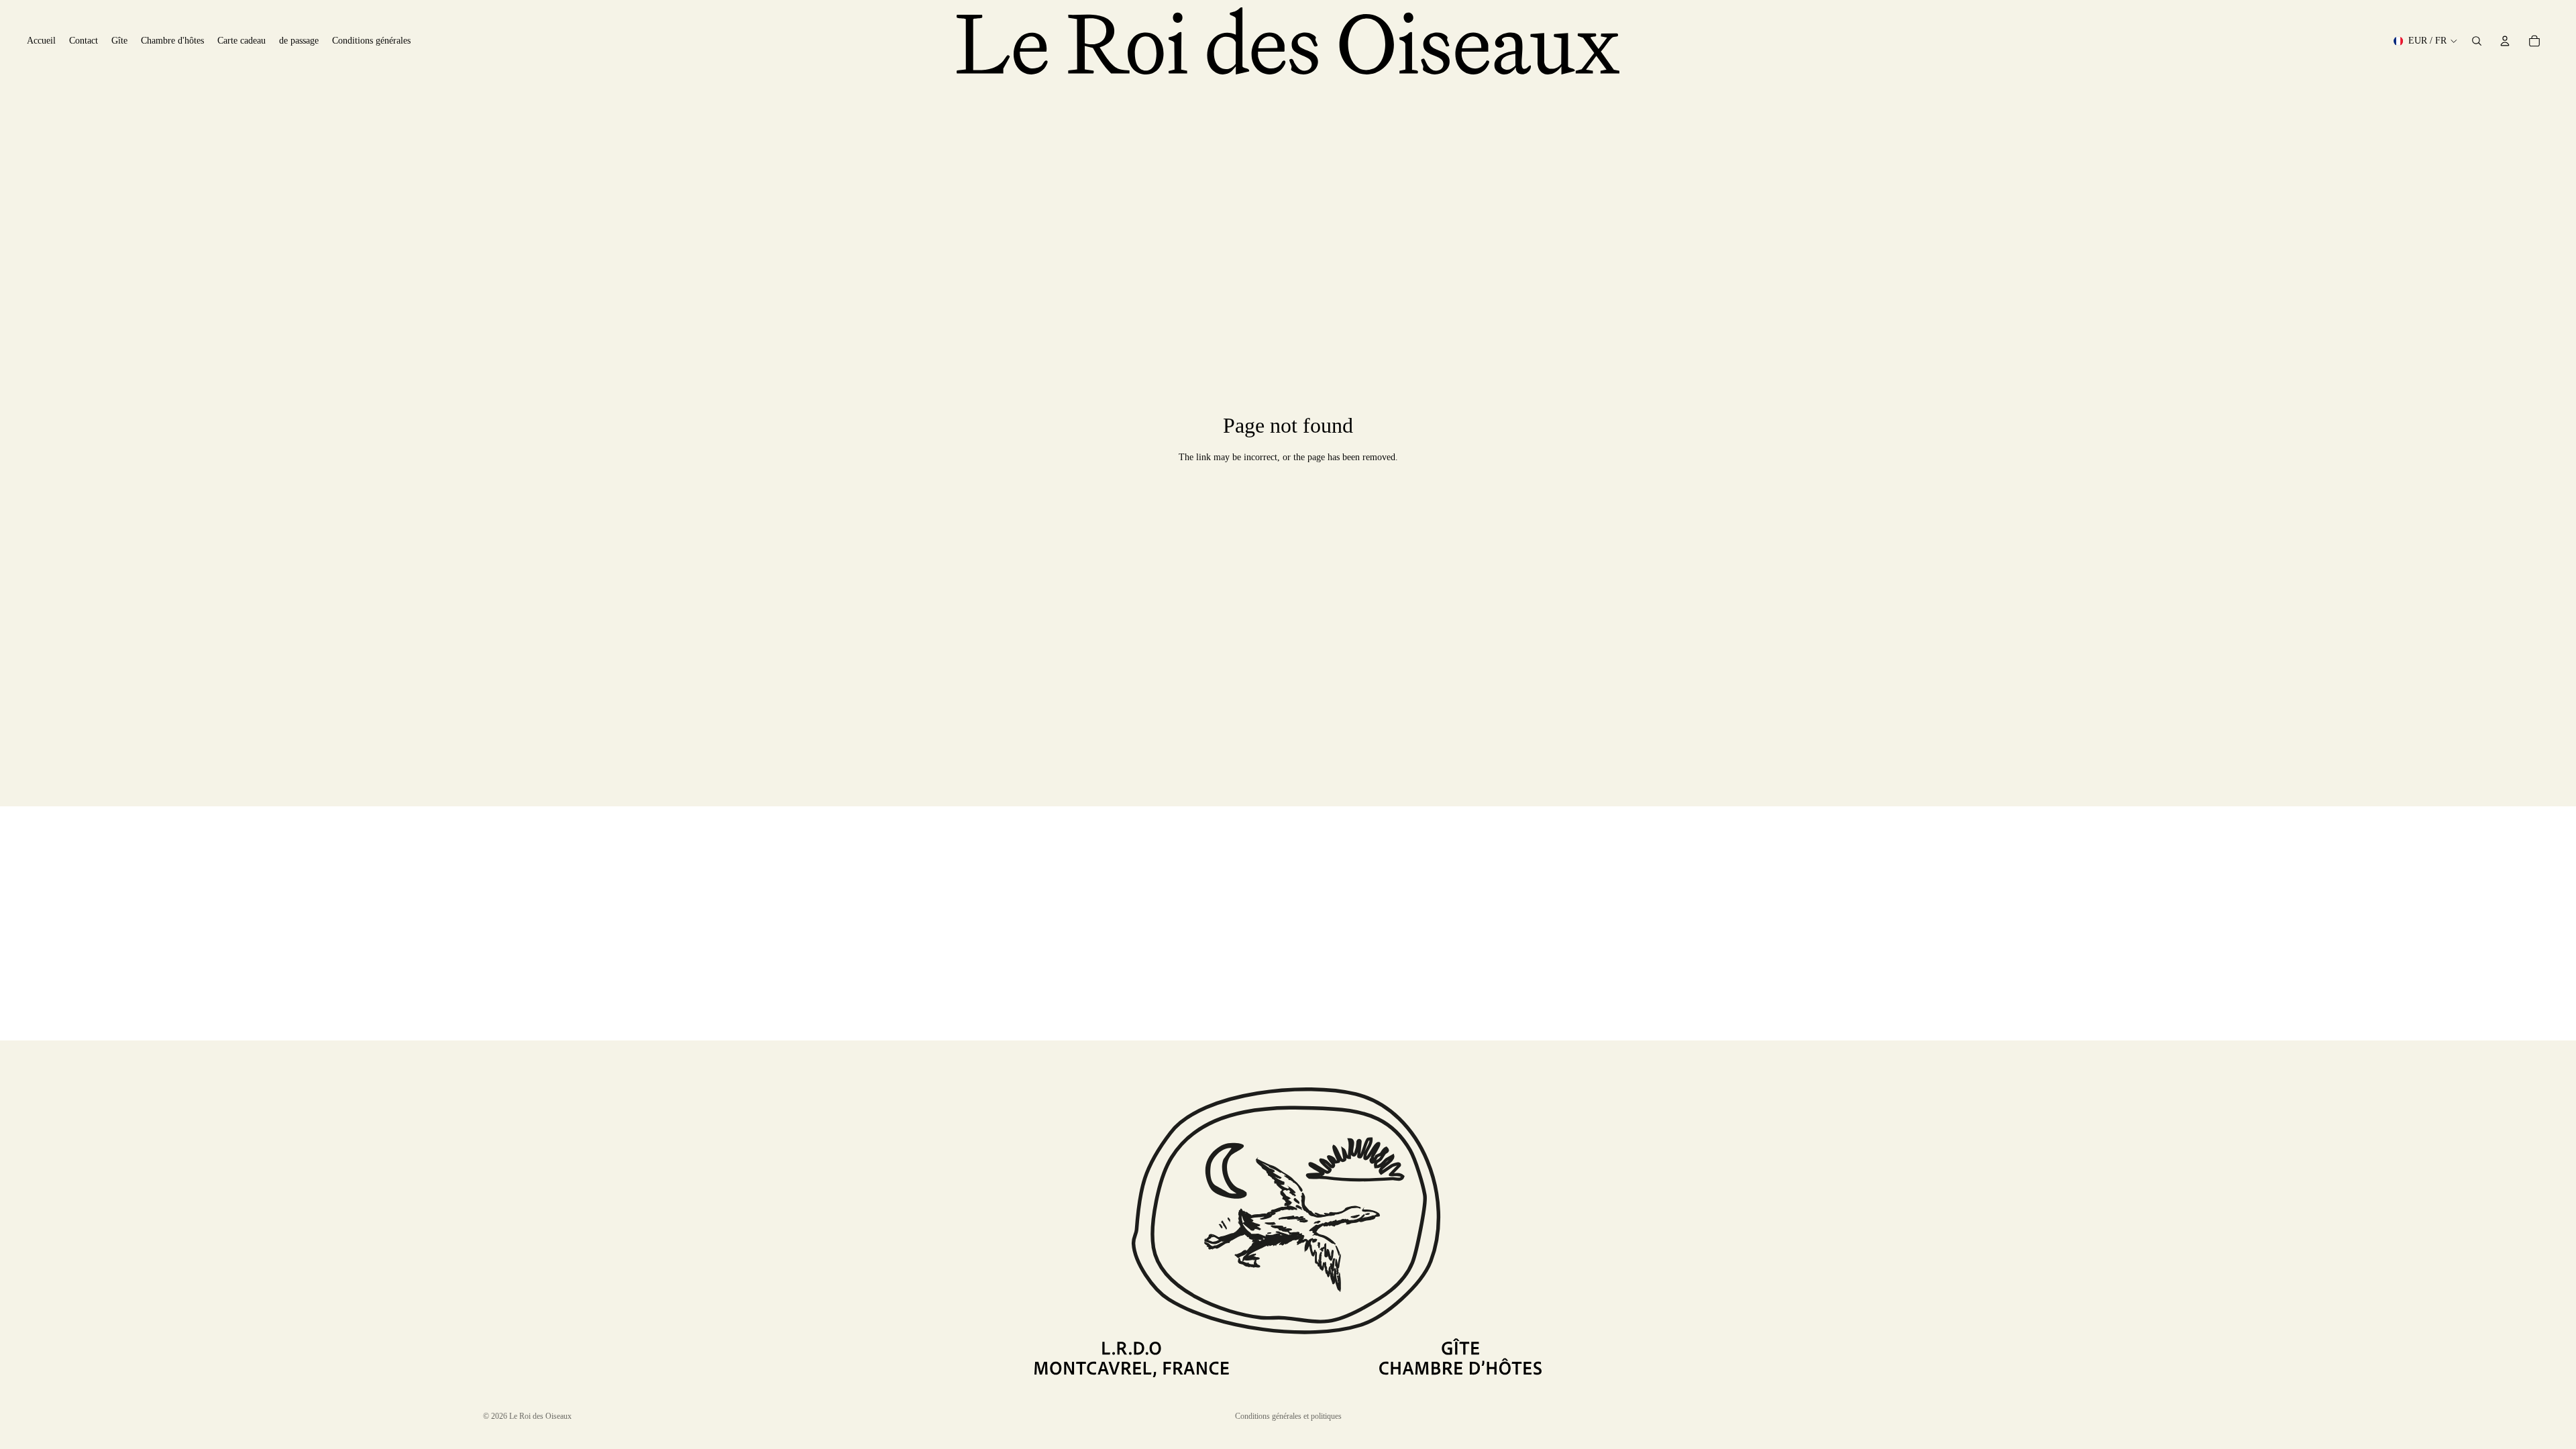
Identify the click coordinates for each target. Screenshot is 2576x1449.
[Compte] (2505, 41)
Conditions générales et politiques (1288, 1416)
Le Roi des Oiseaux (540, 1416)
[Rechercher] (2477, 41)
